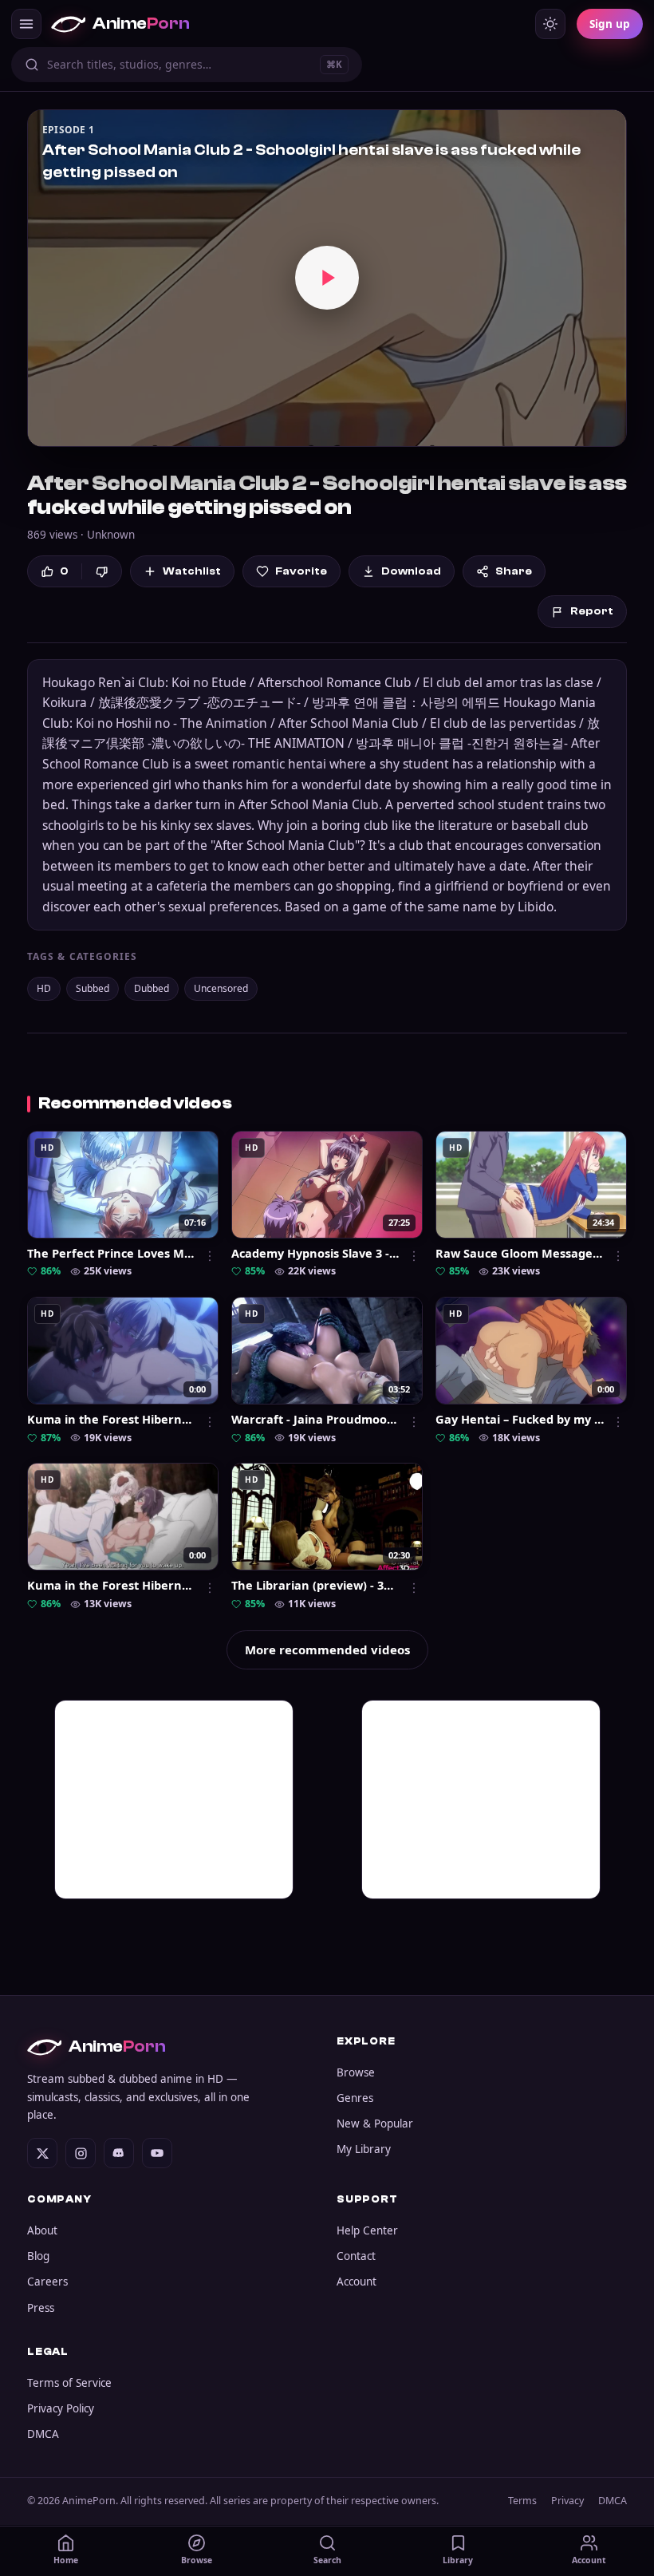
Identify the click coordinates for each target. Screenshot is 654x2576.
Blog (38, 2256)
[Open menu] (26, 24)
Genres (355, 2098)
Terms (522, 2501)
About (42, 2230)
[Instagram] (81, 2153)
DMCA (43, 2434)
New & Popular (375, 2124)
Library (458, 2560)
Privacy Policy (61, 2408)
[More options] (210, 1256)
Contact (356, 2256)
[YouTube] (157, 2153)
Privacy (567, 2501)
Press (41, 2308)
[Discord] (119, 2153)
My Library (364, 2149)
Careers (47, 2282)
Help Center (367, 2230)
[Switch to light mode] (550, 24)
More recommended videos (327, 1650)
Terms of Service (69, 2383)
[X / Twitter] (42, 2153)
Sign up (610, 24)
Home (66, 2560)
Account (357, 2282)
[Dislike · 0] (102, 572)
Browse (356, 2072)
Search (327, 2560)
